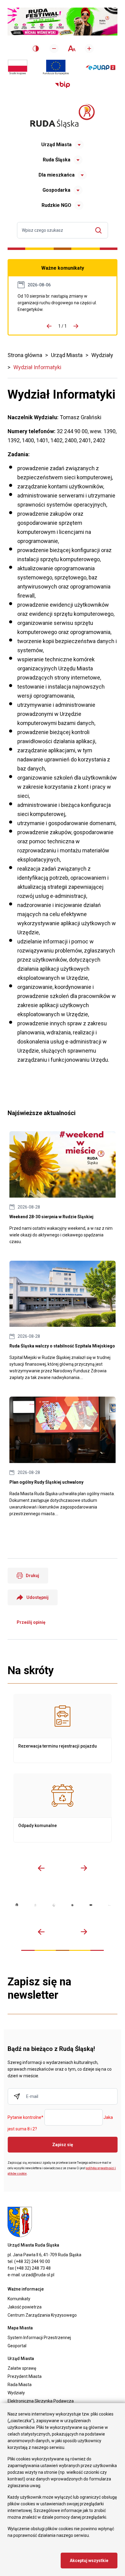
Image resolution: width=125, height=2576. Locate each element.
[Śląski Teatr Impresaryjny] (91, 1905)
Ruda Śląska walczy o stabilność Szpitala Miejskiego (62, 1321)
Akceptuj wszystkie (89, 2561)
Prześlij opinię (31, 1622)
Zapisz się (63, 2145)
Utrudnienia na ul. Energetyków (62, 303)
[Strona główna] (62, 116)
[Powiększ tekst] (89, 49)
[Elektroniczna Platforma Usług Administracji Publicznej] (101, 67)
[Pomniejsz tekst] (54, 49)
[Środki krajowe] (18, 67)
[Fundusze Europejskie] (56, 67)
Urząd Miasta (56, 145)
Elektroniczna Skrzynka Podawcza (41, 2401)
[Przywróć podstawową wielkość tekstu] (71, 48)
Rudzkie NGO (56, 205)
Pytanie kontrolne (25, 2118)
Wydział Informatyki (37, 367)
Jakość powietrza (25, 2307)
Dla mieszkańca (57, 175)
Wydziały (102, 355)
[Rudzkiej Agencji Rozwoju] (35, 1905)
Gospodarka (56, 190)
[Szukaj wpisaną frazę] (100, 230)
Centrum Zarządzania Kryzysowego (42, 2315)
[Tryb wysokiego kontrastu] (36, 49)
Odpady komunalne (62, 1808)
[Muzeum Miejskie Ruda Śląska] (54, 1905)
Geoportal (17, 2346)
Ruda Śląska (57, 160)
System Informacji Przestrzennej (39, 2338)
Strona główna (25, 355)
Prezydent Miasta (25, 2376)
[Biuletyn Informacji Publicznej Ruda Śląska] (62, 85)
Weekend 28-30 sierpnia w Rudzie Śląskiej (62, 1188)
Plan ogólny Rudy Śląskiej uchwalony (62, 1457)
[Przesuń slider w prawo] (84, 1868)
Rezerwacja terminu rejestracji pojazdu (62, 1728)
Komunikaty (19, 2299)
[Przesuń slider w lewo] (41, 1868)
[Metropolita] (17, 1905)
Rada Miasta (20, 2385)
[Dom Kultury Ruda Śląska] (109, 1905)
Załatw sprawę (22, 2368)
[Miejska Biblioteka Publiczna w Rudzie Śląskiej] (72, 1905)
